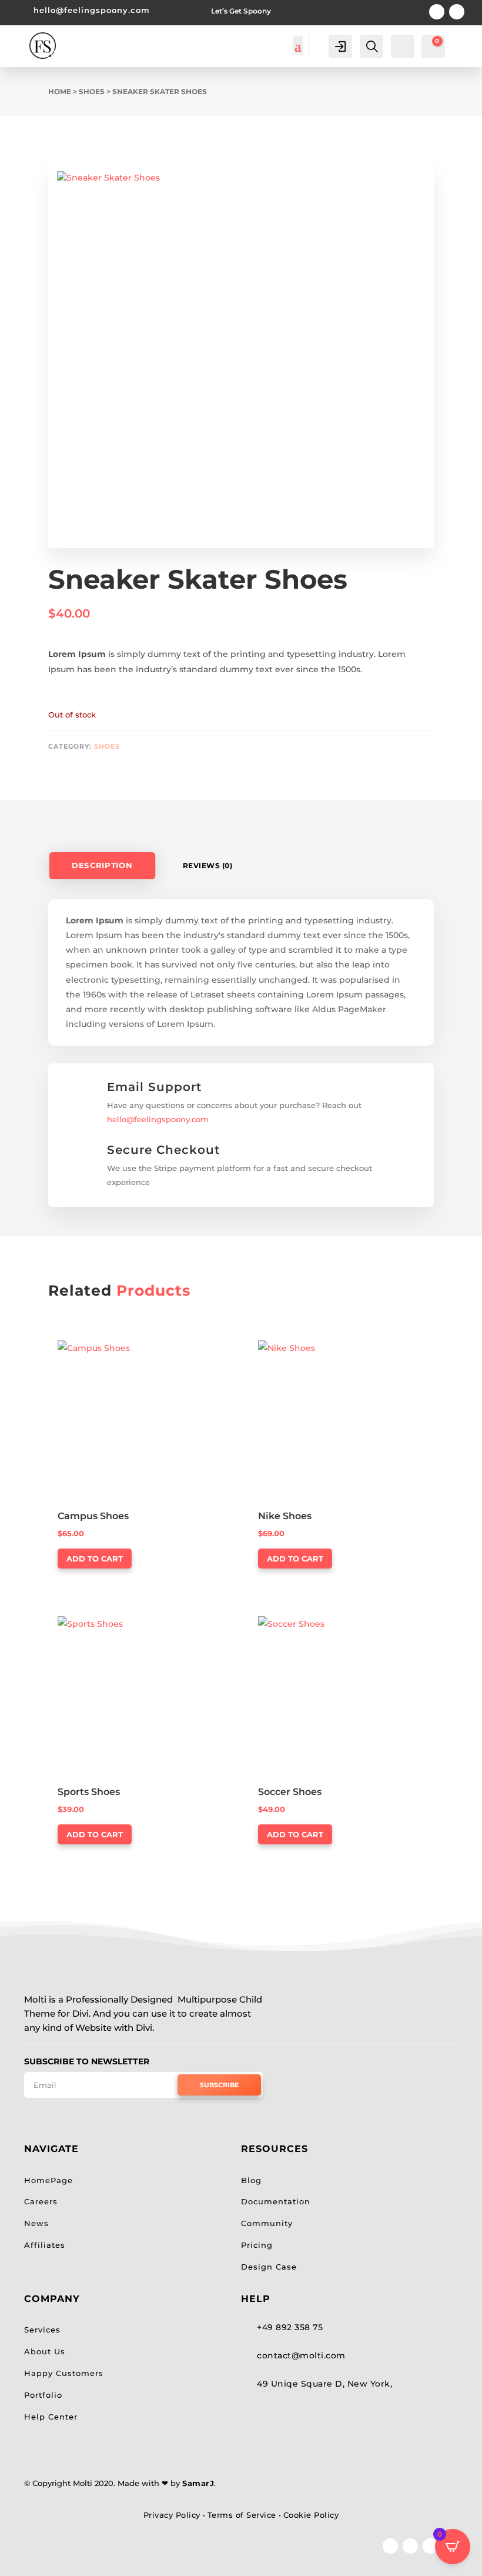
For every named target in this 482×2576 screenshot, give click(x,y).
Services (42, 2330)
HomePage (48, 2180)
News (36, 2223)
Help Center (51, 2417)
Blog (251, 2180)
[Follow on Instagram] (457, 12)
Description (102, 866)
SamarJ (198, 2483)
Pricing (257, 2245)
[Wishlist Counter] (401, 45)
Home (60, 91)
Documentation (276, 2201)
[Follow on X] (410, 2546)
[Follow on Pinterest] (437, 12)
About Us (45, 2351)
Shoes (92, 91)
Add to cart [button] (95, 1559)
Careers (41, 2201)
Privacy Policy (172, 2515)
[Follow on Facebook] (390, 2546)
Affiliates (45, 2245)
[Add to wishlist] (39, 140)
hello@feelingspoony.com (92, 10)
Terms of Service (242, 2515)
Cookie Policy (311, 2515)
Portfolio (43, 2395)
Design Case (269, 2267)
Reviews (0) (208, 865)
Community (267, 2223)
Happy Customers (64, 2373)
